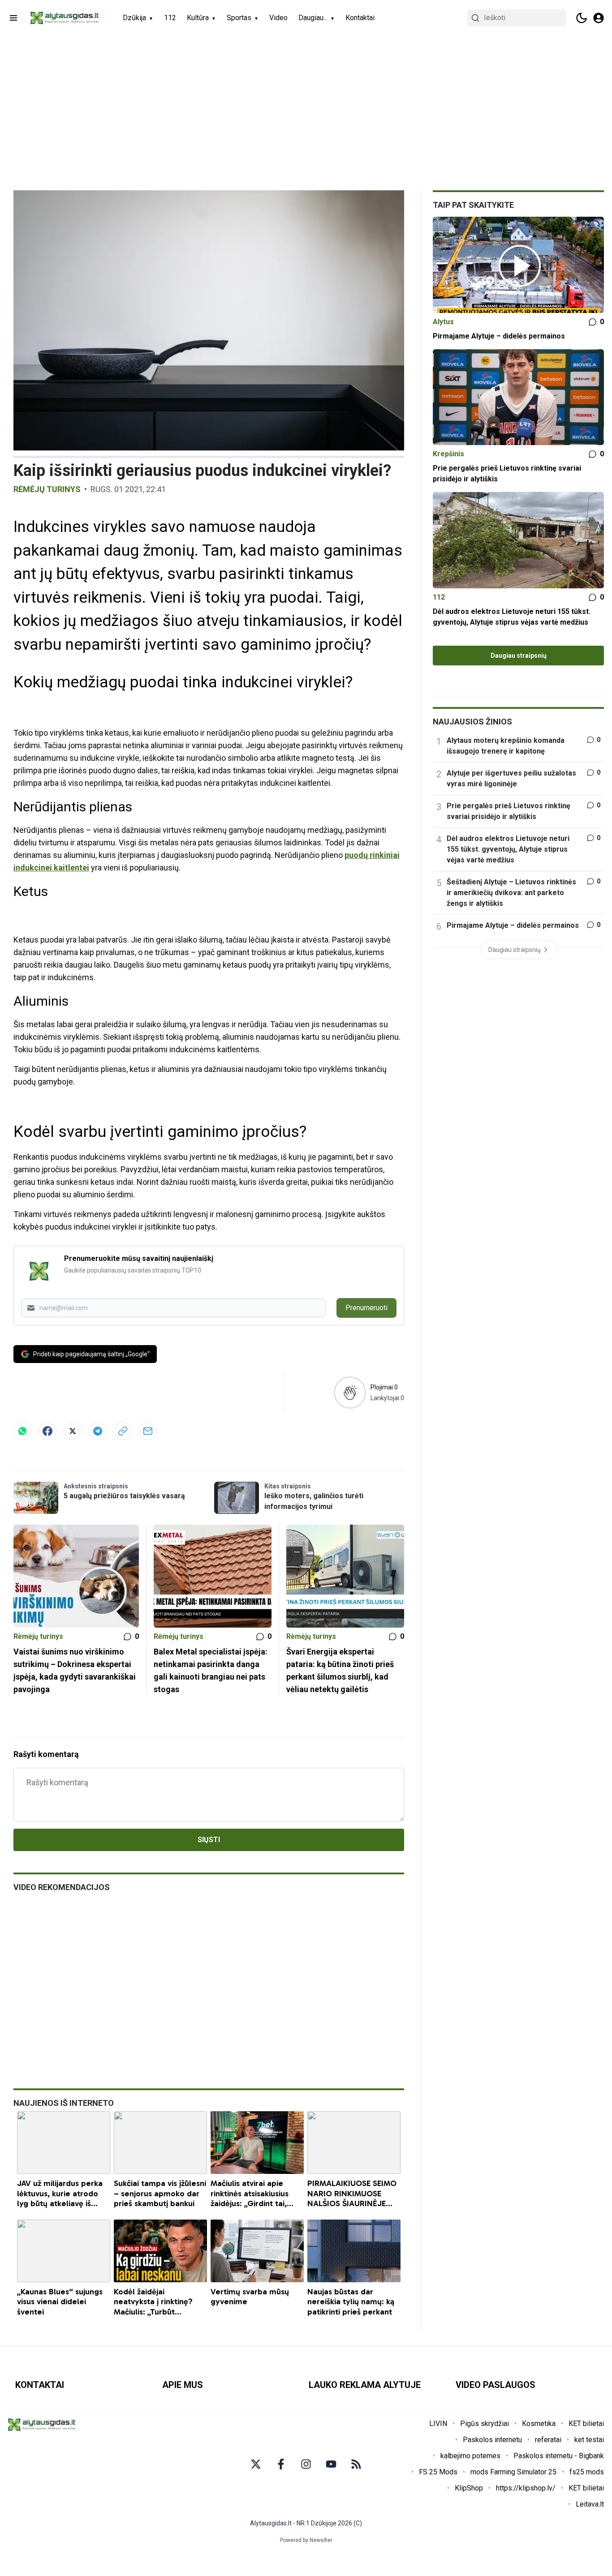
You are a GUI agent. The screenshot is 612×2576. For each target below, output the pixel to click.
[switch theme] (582, 18)
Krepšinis (448, 454)
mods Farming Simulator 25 (513, 2472)
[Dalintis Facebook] (47, 1431)
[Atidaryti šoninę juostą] (13, 18)
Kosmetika (539, 2424)
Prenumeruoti (366, 1308)
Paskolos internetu (492, 2440)
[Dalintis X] (73, 1431)
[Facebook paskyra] (281, 2464)
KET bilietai (586, 2424)
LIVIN (438, 2424)
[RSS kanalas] (356, 2464)
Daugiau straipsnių (519, 656)
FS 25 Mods (438, 2472)
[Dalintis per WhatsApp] (22, 1431)
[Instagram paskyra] (306, 2464)
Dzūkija (134, 18)
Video (278, 18)
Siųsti (209, 1840)
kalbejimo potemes (470, 2456)
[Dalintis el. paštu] (148, 1431)
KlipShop (469, 2488)
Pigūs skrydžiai (485, 2424)
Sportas (239, 18)
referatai (548, 2440)
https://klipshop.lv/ (526, 2488)
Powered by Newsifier (306, 2540)
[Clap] (350, 1392)
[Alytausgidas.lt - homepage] (65, 18)
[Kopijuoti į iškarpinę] (123, 1431)
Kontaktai (360, 18)
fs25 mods (587, 2472)
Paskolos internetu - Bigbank (559, 2456)
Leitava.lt (590, 2504)
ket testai (589, 2440)
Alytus (443, 322)
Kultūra (198, 18)
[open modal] (599, 18)
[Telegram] (98, 1431)
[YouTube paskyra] (331, 2464)
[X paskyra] (256, 2464)
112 (170, 18)
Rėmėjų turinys (47, 489)
